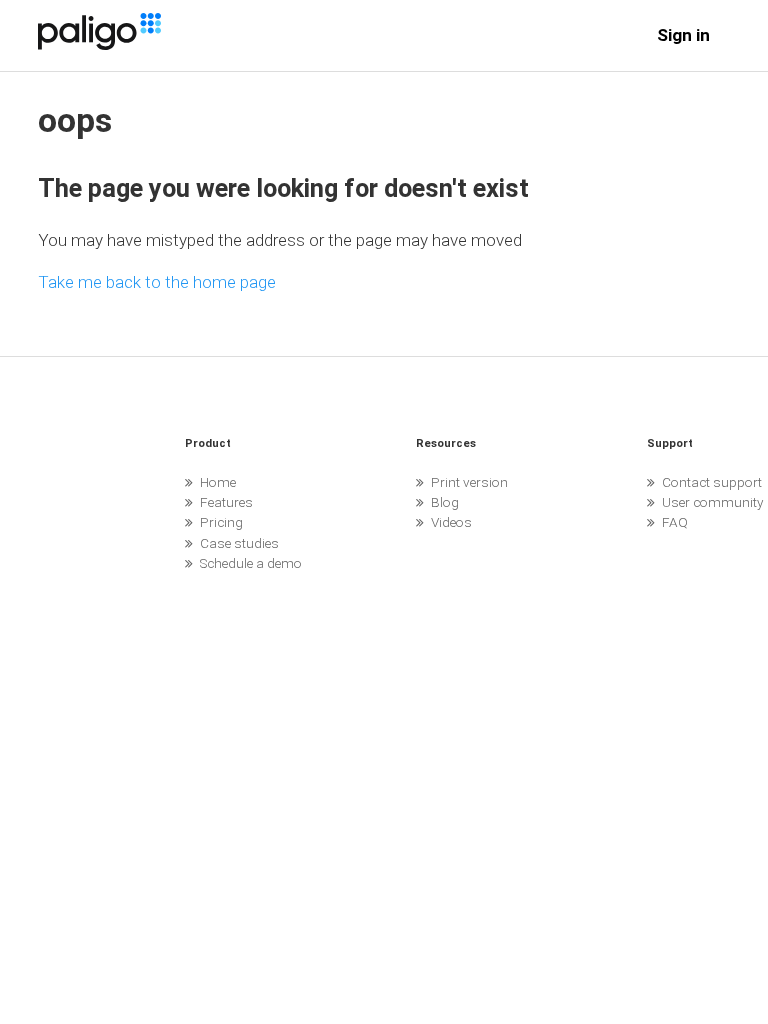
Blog (445, 502)
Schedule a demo (251, 563)
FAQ (675, 522)
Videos (451, 522)
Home (218, 482)
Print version (469, 482)
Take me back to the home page (157, 282)
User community (712, 502)
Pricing (221, 522)
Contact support (712, 482)
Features (226, 502)
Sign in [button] (683, 35)
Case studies (239, 543)
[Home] (99, 44)
